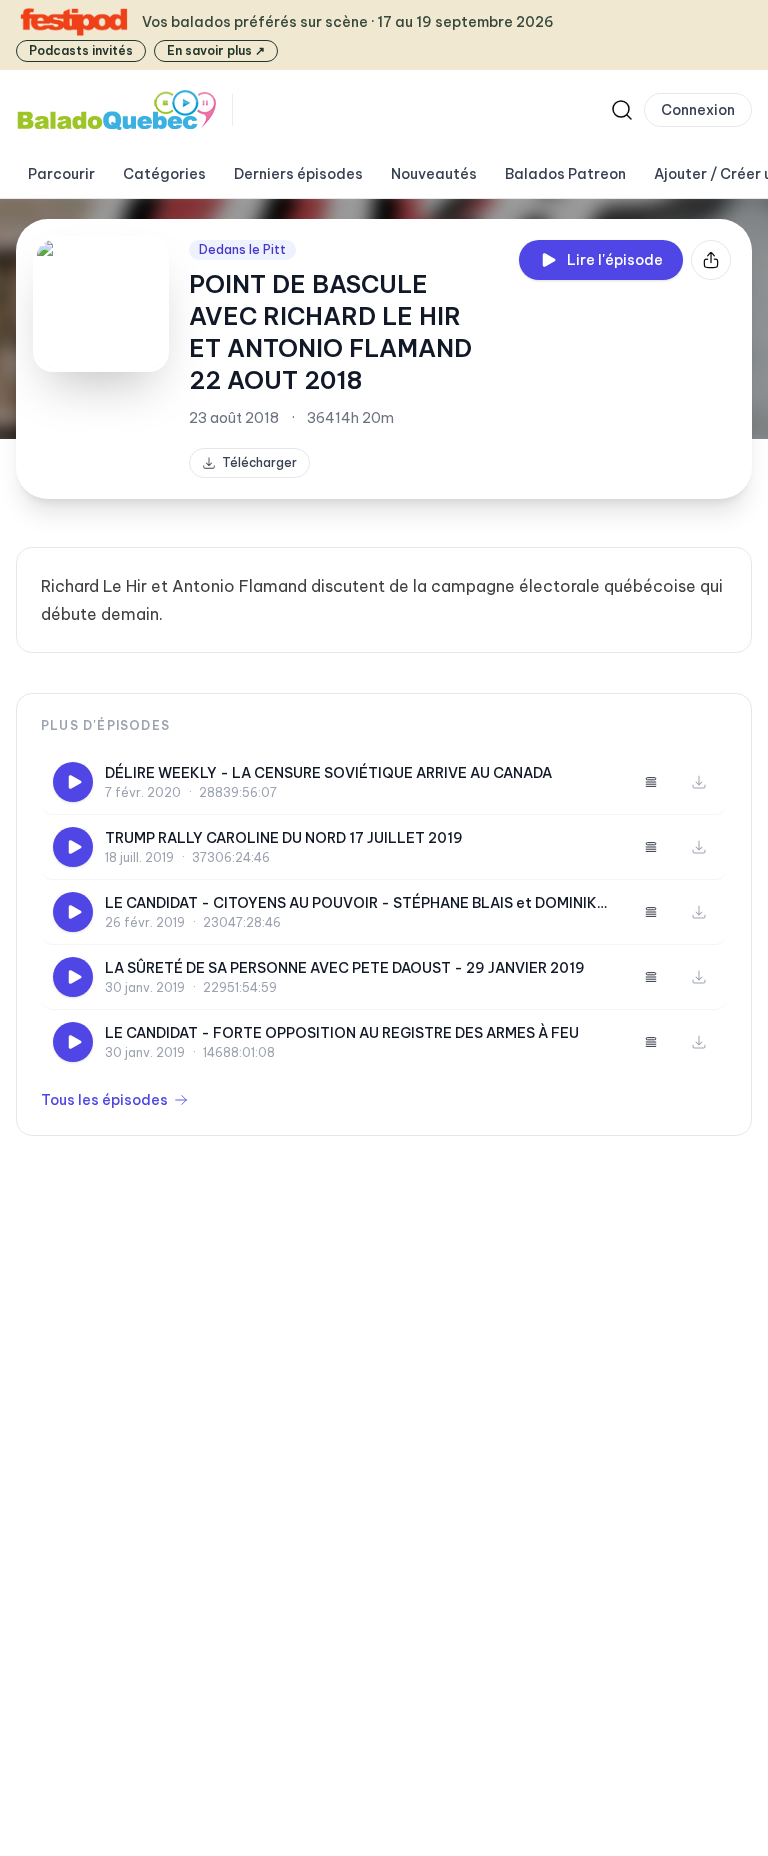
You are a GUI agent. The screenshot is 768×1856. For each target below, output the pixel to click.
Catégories (164, 174)
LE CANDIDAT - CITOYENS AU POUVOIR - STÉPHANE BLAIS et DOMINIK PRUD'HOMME (351, 903)
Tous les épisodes (104, 1100)
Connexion (698, 110)
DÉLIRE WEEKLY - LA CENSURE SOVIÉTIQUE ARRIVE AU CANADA (328, 773)
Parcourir (61, 174)
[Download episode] (699, 782)
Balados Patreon (565, 174)
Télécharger (259, 462)
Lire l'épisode (615, 260)
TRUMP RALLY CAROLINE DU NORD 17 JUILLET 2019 (284, 838)
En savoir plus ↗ (216, 50)
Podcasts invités (81, 50)
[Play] (73, 782)
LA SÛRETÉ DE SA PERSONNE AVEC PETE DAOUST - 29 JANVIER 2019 (345, 968)
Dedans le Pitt (242, 249)
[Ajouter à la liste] (651, 782)
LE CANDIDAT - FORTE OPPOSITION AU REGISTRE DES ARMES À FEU (342, 1033)
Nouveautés (434, 174)
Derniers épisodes (298, 174)
